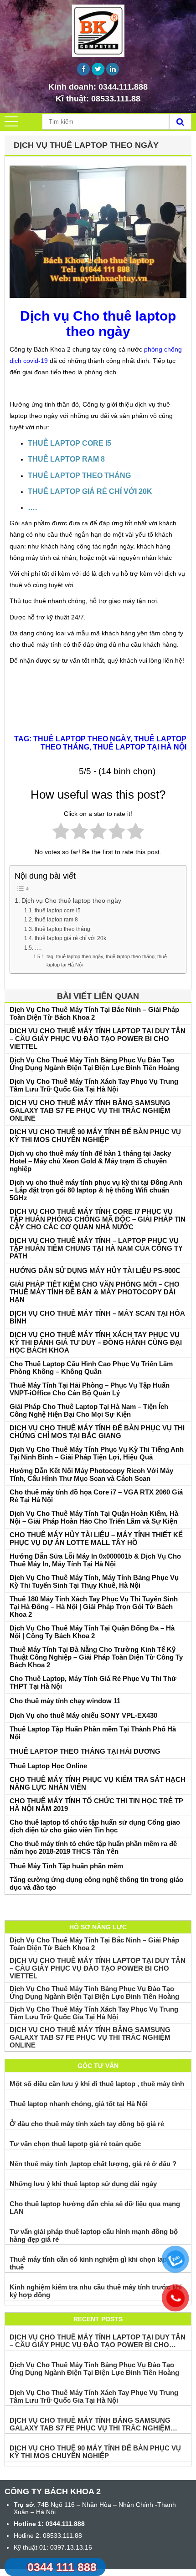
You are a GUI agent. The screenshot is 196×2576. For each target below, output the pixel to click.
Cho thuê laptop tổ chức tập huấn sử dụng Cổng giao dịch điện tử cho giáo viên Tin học (95, 1826)
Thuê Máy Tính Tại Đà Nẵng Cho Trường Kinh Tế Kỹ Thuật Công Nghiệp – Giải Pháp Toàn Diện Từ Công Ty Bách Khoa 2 (96, 1657)
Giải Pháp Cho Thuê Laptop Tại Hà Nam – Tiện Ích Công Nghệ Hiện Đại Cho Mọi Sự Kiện (89, 1410)
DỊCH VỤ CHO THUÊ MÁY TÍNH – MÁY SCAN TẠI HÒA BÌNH (97, 1317)
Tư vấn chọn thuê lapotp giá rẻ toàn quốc (75, 2144)
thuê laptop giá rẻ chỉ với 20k (70, 938)
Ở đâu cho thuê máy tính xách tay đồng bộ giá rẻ (87, 2124)
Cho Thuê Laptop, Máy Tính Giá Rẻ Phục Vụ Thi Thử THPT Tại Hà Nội (93, 1682)
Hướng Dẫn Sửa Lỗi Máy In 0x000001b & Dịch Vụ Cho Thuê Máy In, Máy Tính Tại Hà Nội (95, 1560)
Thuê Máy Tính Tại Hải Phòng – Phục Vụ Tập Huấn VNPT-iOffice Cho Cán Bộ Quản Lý (90, 1389)
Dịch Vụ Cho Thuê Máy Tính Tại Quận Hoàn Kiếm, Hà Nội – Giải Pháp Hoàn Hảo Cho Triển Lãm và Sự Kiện (94, 1517)
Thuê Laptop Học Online (48, 1766)
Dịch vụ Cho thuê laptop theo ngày (71, 901)
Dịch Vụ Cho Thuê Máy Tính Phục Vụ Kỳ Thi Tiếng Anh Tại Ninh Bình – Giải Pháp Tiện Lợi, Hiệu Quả (97, 1453)
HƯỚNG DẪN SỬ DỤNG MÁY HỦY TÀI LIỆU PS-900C (95, 1270)
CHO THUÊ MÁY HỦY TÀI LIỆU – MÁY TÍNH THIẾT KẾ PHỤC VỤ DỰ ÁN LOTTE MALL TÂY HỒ (96, 1539)
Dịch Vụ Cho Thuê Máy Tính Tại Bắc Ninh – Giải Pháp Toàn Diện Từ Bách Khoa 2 (94, 1013)
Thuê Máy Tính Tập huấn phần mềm (66, 1866)
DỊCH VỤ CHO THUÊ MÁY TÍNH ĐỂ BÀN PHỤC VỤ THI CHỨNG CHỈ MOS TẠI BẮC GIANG (97, 1432)
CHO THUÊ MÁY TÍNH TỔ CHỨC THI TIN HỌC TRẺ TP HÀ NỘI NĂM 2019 (96, 1805)
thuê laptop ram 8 (56, 920)
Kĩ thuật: (98, 99)
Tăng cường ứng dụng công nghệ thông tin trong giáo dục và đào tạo (96, 1883)
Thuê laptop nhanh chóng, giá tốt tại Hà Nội (79, 2104)
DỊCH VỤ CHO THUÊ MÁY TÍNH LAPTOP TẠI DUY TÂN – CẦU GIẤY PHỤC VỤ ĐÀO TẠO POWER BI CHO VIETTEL (98, 1039)
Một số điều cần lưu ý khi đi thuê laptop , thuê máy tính (97, 2084)
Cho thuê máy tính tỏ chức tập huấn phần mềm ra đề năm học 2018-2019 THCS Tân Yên (93, 1847)
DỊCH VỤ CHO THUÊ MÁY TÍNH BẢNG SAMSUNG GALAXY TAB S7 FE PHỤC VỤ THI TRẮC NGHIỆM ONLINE (90, 1110)
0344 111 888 (62, 2567)
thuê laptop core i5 (57, 911)
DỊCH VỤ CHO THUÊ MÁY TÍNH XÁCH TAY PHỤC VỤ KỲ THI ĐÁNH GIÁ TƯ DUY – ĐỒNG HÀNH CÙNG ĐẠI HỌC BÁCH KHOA (96, 1342)
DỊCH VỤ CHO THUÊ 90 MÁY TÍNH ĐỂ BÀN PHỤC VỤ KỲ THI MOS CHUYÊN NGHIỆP (95, 1136)
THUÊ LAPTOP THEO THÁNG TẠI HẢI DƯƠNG (85, 1751)
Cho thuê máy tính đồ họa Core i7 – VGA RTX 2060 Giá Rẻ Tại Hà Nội (96, 1496)
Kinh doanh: (98, 87)
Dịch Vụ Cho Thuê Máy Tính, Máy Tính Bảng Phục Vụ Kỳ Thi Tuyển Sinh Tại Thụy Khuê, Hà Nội (94, 1581)
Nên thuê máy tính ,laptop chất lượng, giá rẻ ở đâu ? (93, 2164)
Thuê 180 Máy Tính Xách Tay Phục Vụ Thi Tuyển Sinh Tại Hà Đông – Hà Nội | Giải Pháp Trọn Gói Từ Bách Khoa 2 (94, 1607)
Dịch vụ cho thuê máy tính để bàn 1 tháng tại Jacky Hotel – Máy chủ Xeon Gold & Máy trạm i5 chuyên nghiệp (90, 1161)
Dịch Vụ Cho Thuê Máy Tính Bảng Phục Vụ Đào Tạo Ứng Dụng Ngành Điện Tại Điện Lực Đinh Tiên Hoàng (94, 1064)
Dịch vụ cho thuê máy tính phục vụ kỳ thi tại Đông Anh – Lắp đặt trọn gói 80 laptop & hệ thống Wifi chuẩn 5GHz (96, 1190)
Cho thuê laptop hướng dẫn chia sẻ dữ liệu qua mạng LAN (95, 2208)
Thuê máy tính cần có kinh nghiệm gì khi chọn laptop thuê (93, 2263)
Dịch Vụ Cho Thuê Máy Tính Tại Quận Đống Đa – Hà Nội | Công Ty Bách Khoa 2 (92, 1632)
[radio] (61, 833)
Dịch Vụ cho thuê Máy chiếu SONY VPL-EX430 (83, 1715)
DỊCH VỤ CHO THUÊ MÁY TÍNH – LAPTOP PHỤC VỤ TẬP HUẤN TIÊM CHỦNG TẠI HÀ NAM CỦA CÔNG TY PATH (96, 1248)
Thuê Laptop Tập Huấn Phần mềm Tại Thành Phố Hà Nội (93, 1733)
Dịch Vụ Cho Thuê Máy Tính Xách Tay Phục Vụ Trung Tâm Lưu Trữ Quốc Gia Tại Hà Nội (94, 1085)
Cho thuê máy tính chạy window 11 (65, 1701)
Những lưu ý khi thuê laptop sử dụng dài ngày (83, 2184)
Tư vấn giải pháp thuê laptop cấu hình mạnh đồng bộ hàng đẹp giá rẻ (94, 2235)
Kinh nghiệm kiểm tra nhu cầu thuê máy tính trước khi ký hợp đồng (96, 2291)
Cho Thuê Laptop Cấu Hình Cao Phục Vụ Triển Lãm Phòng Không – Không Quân (91, 1368)
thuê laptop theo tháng (62, 929)
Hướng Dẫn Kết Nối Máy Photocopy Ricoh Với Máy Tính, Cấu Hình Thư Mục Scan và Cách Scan (91, 1474)
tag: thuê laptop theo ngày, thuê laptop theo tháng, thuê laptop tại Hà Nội (107, 961)
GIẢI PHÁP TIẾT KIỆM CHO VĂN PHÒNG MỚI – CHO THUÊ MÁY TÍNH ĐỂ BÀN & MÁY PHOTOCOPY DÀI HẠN (95, 1292)
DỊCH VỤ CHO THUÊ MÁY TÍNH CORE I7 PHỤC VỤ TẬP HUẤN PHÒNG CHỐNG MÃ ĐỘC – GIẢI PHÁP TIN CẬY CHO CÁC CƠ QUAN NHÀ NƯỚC (98, 1219)
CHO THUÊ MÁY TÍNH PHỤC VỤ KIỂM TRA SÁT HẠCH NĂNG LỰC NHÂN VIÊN (98, 1783)
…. (38, 948)
